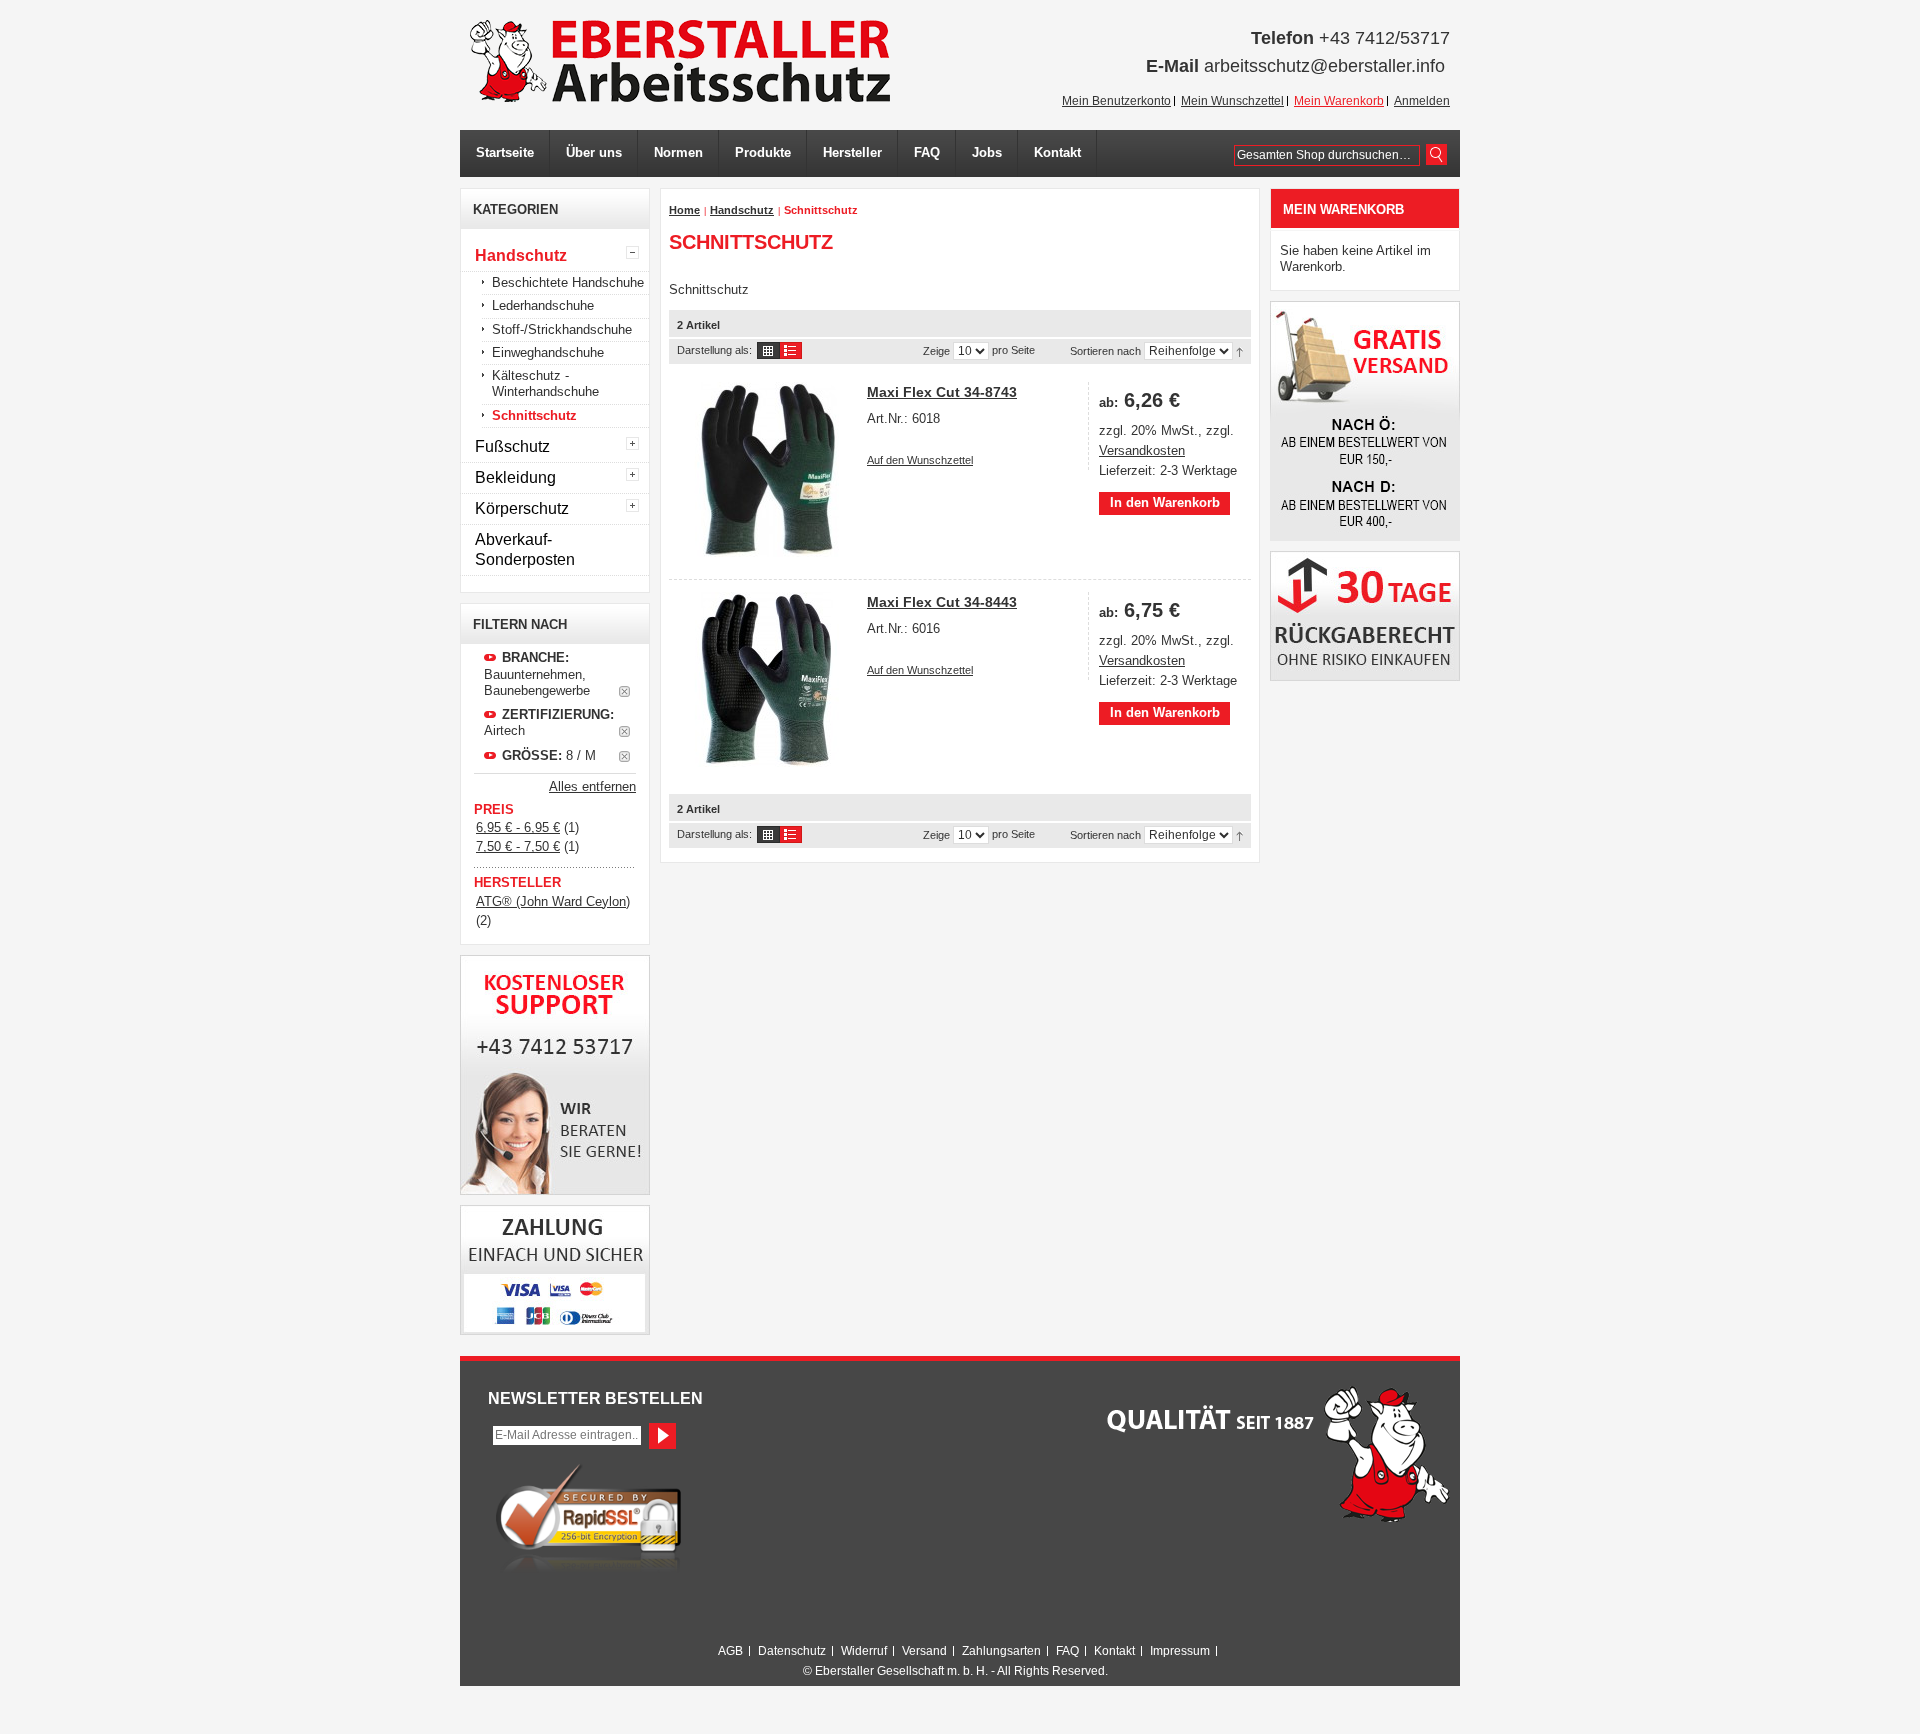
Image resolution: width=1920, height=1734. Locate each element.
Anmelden (1422, 101)
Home (684, 210)
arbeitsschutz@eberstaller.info (1324, 66)
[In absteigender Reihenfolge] (1239, 351)
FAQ (1067, 1651)
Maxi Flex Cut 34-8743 (942, 392)
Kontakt (1114, 1651)
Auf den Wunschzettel (920, 460)
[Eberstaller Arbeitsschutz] (680, 61)
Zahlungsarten (1001, 1651)
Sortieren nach (1105, 351)
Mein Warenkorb (1339, 101)
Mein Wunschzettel (1232, 101)
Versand (924, 1651)
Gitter (768, 350)
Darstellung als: (714, 350)
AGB (730, 1651)
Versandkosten (1142, 450)
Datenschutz (792, 1651)
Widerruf (864, 1651)
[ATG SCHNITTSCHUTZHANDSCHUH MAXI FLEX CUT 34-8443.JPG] (766, 679)
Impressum (1180, 1651)
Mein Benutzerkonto (1116, 101)
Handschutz (742, 210)
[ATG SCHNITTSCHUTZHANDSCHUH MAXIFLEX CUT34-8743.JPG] (766, 469)
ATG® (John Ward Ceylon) (553, 901)
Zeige (936, 351)
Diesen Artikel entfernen (624, 691)
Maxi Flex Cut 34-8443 (942, 602)
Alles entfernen (592, 786)
